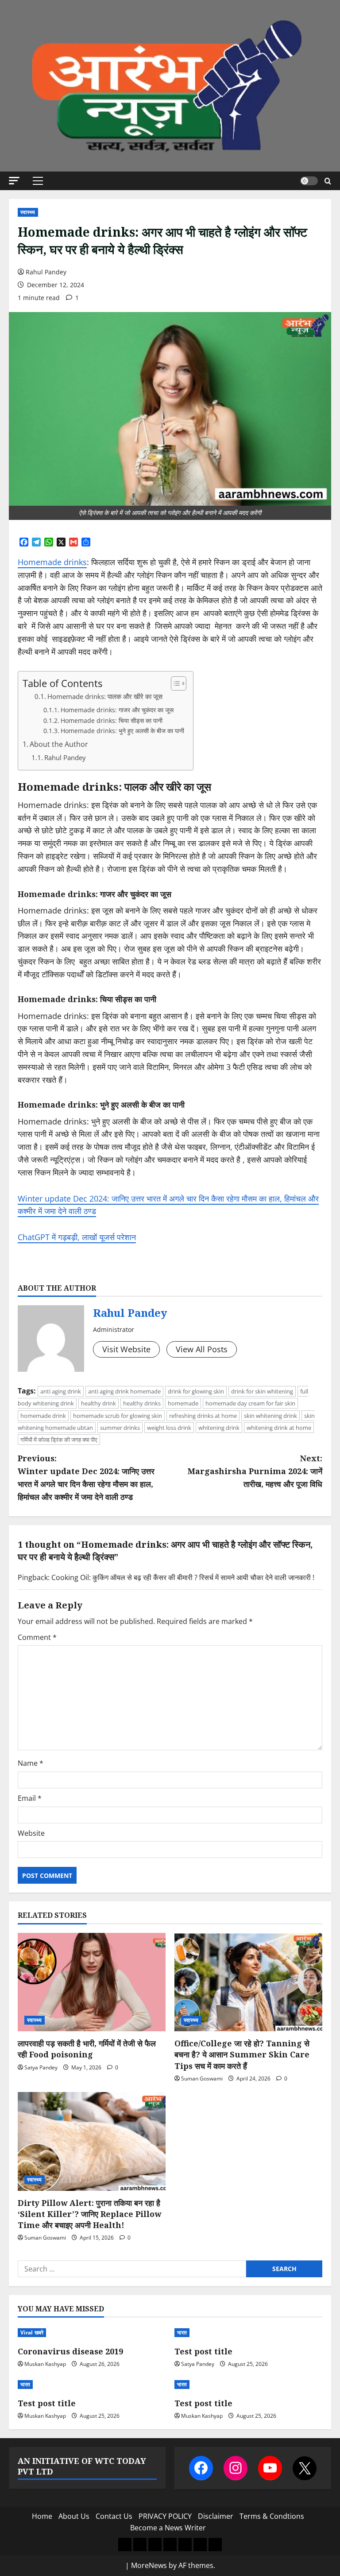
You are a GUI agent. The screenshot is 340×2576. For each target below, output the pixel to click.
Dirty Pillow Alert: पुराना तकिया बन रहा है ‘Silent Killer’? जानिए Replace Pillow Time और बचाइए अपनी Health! (89, 2214)
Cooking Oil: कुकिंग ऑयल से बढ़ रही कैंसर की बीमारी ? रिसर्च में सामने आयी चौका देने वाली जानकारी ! (183, 1577)
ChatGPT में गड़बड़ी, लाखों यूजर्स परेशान (77, 1237)
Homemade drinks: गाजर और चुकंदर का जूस (117, 710)
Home (42, 2516)
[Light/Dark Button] (309, 181)
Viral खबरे (32, 2332)
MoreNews (149, 2565)
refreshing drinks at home (203, 1416)
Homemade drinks (52, 562)
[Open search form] (328, 181)
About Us (74, 2516)
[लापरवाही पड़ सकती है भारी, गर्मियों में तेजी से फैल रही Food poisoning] (92, 1982)
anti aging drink (61, 1391)
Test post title (203, 2351)
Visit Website (126, 1349)
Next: (255, 1471)
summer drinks (120, 1428)
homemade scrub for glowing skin (118, 1416)
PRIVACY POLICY (165, 2516)
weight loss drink (169, 1428)
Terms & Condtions (272, 2516)
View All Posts (202, 1349)
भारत (182, 2332)
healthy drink (99, 1403)
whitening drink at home (279, 1428)
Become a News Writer (168, 2528)
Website (31, 1833)
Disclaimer (216, 2516)
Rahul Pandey (46, 272)
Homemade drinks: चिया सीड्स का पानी (112, 720)
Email (30, 1798)
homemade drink (43, 1416)
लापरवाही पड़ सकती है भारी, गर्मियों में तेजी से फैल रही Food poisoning (87, 2049)
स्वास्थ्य (28, 212)
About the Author (59, 744)
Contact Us (114, 2516)
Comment (37, 1637)
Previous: (86, 1477)
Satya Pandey (41, 2067)
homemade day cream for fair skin (250, 1403)
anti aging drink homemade (124, 1391)
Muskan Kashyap (45, 2364)
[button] (14, 181)
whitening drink (219, 1428)
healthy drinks (142, 1403)
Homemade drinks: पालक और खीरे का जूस (105, 697)
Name (31, 1763)
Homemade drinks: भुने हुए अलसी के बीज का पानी (122, 731)
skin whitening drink (270, 1416)
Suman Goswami (202, 2078)
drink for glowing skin (196, 1391)
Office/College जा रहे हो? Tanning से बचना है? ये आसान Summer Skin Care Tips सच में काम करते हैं (242, 2054)
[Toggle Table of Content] (174, 683)
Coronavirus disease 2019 (70, 2351)
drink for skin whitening (262, 1391)
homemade (183, 1403)
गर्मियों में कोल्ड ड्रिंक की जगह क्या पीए (59, 1440)
